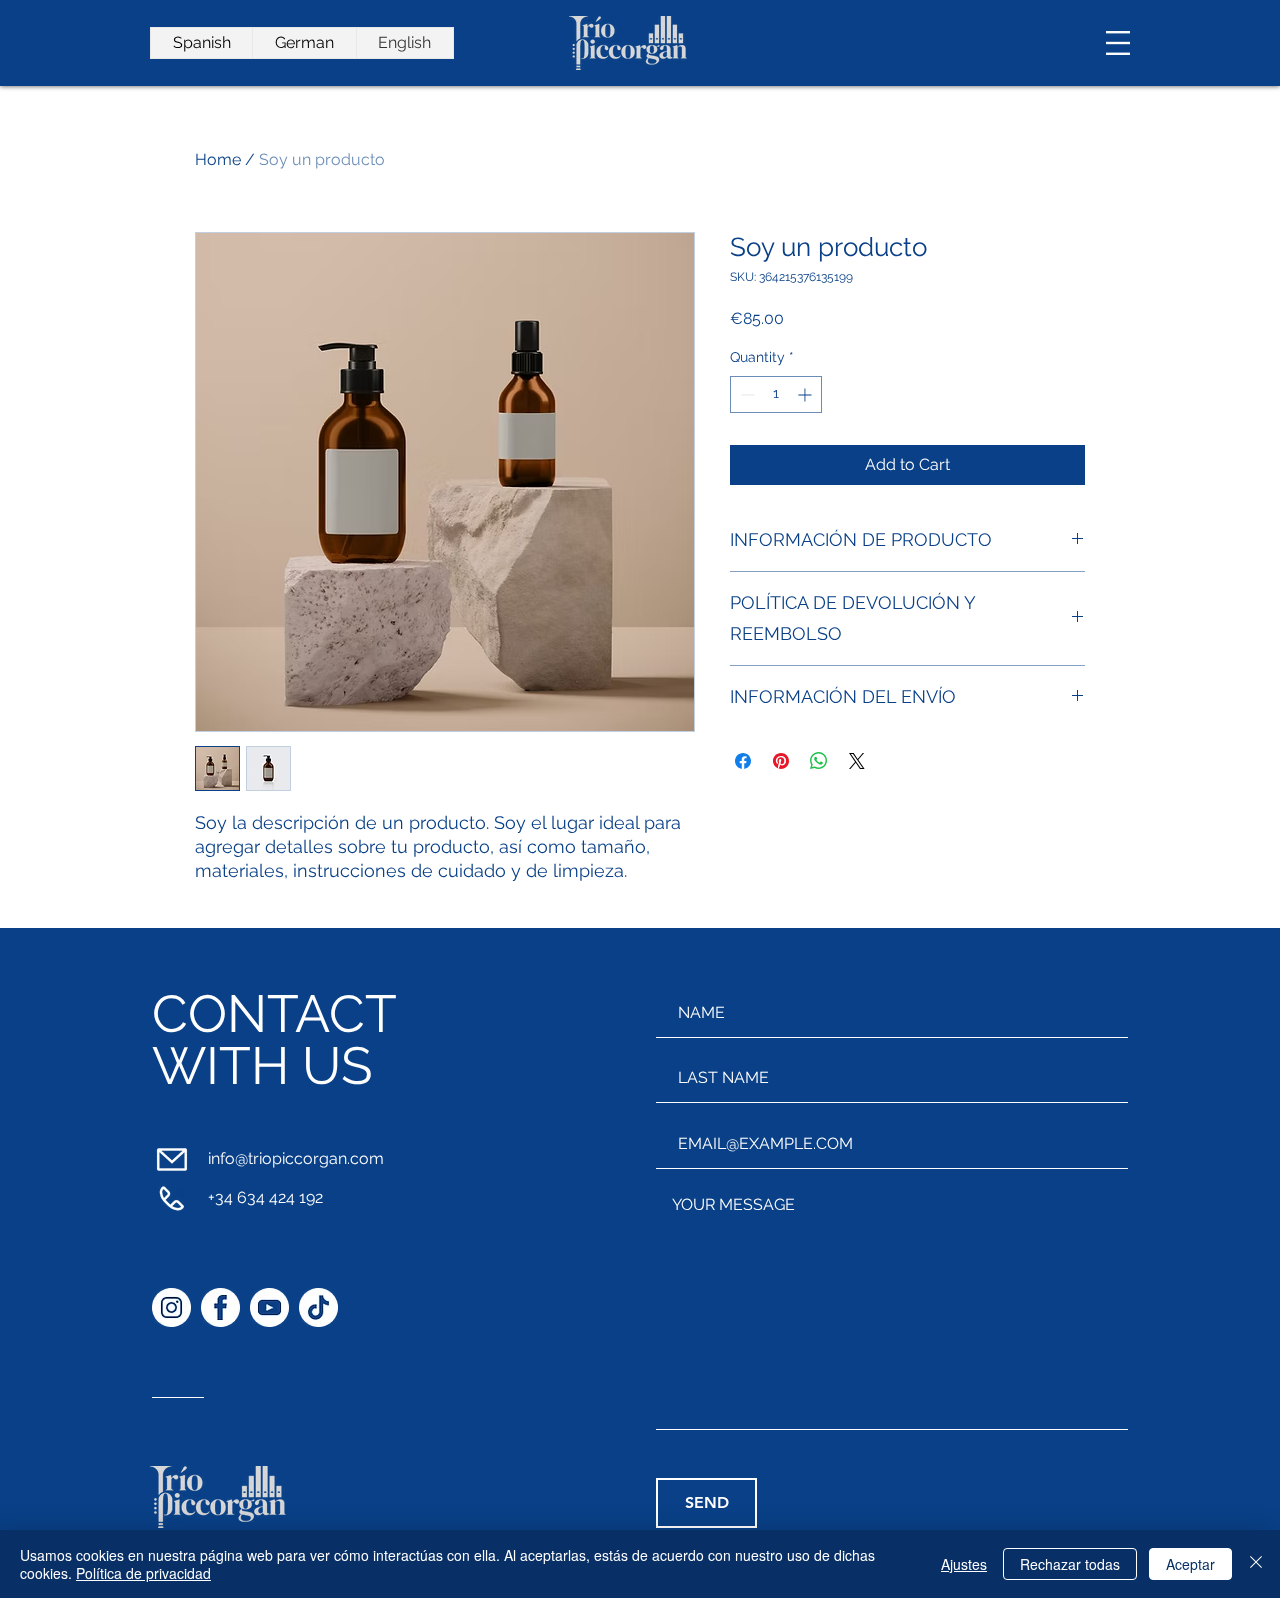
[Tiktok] (318, 1307)
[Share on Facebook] (743, 761)
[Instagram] (171, 1307)
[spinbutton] (776, 394)
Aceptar (1190, 1564)
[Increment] (806, 394)
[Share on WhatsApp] (819, 761)
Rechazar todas (1070, 1564)
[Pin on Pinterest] (781, 761)
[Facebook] (220, 1307)
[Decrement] (745, 394)
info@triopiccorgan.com (296, 1158)
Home (218, 159)
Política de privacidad (143, 1573)
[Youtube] (269, 1307)
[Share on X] (857, 761)
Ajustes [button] (964, 1564)
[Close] (1256, 1564)
